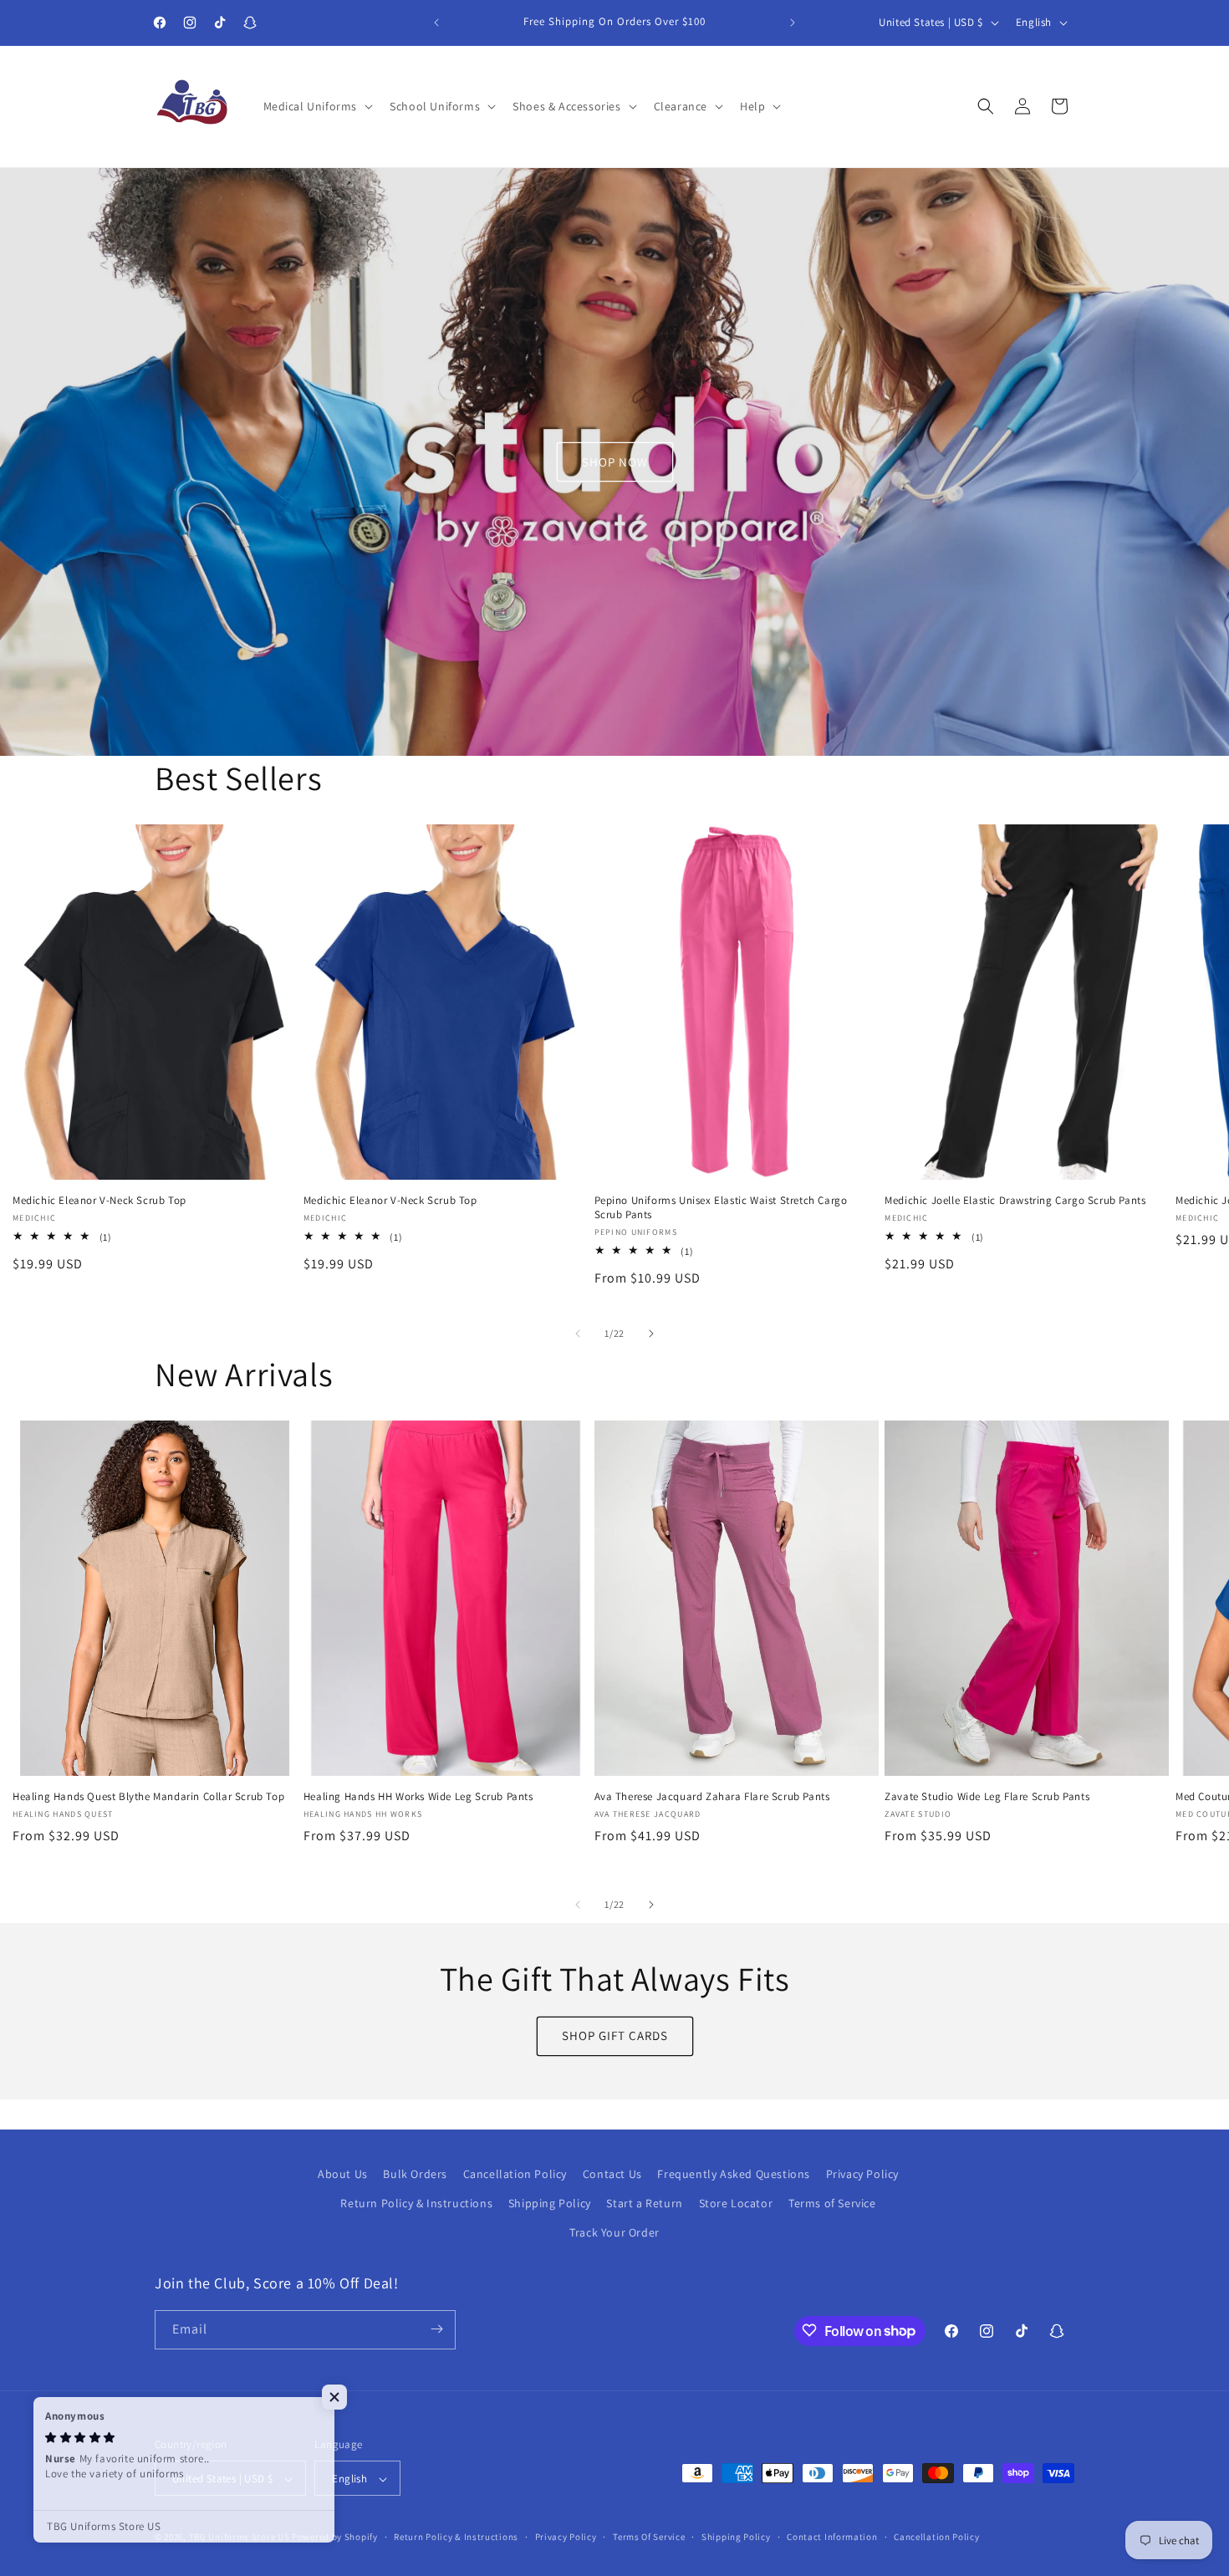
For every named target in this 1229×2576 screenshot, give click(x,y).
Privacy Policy (862, 2174)
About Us (343, 2174)
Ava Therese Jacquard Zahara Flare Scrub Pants (712, 1797)
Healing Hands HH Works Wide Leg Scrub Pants (418, 1797)
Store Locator (736, 2204)
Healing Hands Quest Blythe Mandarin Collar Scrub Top (148, 1797)
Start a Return (644, 2204)
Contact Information (832, 2538)
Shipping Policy (550, 2204)
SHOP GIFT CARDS (615, 2036)
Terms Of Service (649, 2538)
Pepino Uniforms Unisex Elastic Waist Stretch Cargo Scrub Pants (721, 1207)
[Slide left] (578, 1334)
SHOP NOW (615, 461)
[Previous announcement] (436, 23)
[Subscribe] (436, 2329)
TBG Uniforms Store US (240, 2538)
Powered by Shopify (335, 2538)
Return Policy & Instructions (416, 2204)
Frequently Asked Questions (734, 2174)
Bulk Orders (415, 2174)
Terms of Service (832, 2204)
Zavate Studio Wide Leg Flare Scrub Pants (987, 1797)
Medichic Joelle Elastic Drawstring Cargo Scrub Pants (1015, 1200)
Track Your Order (614, 2233)
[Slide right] (651, 1334)
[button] (317, 106)
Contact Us (612, 2174)
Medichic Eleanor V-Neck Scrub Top (99, 1200)
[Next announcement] (793, 23)
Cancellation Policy (515, 2174)
